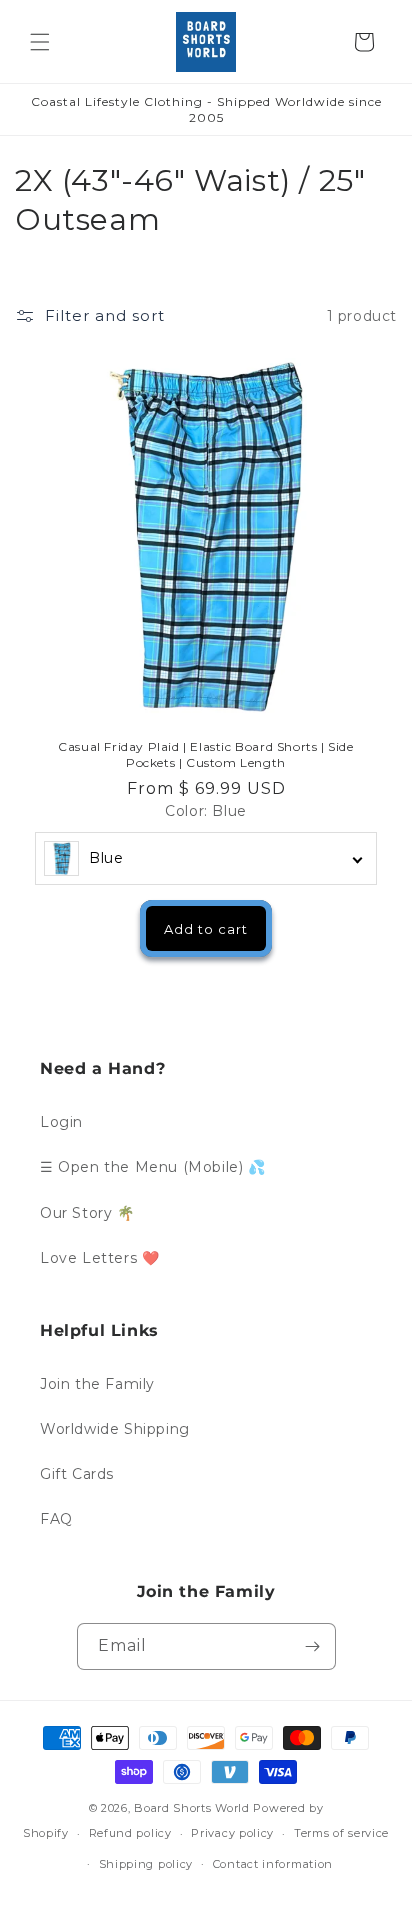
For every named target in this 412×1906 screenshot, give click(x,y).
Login (61, 1122)
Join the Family (97, 1384)
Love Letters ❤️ (99, 1258)
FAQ (56, 1519)
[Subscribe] (313, 1646)
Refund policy (130, 1833)
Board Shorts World (192, 1808)
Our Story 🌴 (87, 1213)
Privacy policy (232, 1833)
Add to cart (206, 929)
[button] (40, 42)
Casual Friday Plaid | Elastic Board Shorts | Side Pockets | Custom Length (205, 754)
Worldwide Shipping (115, 1429)
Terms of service (341, 1833)
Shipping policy (146, 1864)
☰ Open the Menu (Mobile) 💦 (153, 1167)
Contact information (273, 1864)
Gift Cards (77, 1474)
